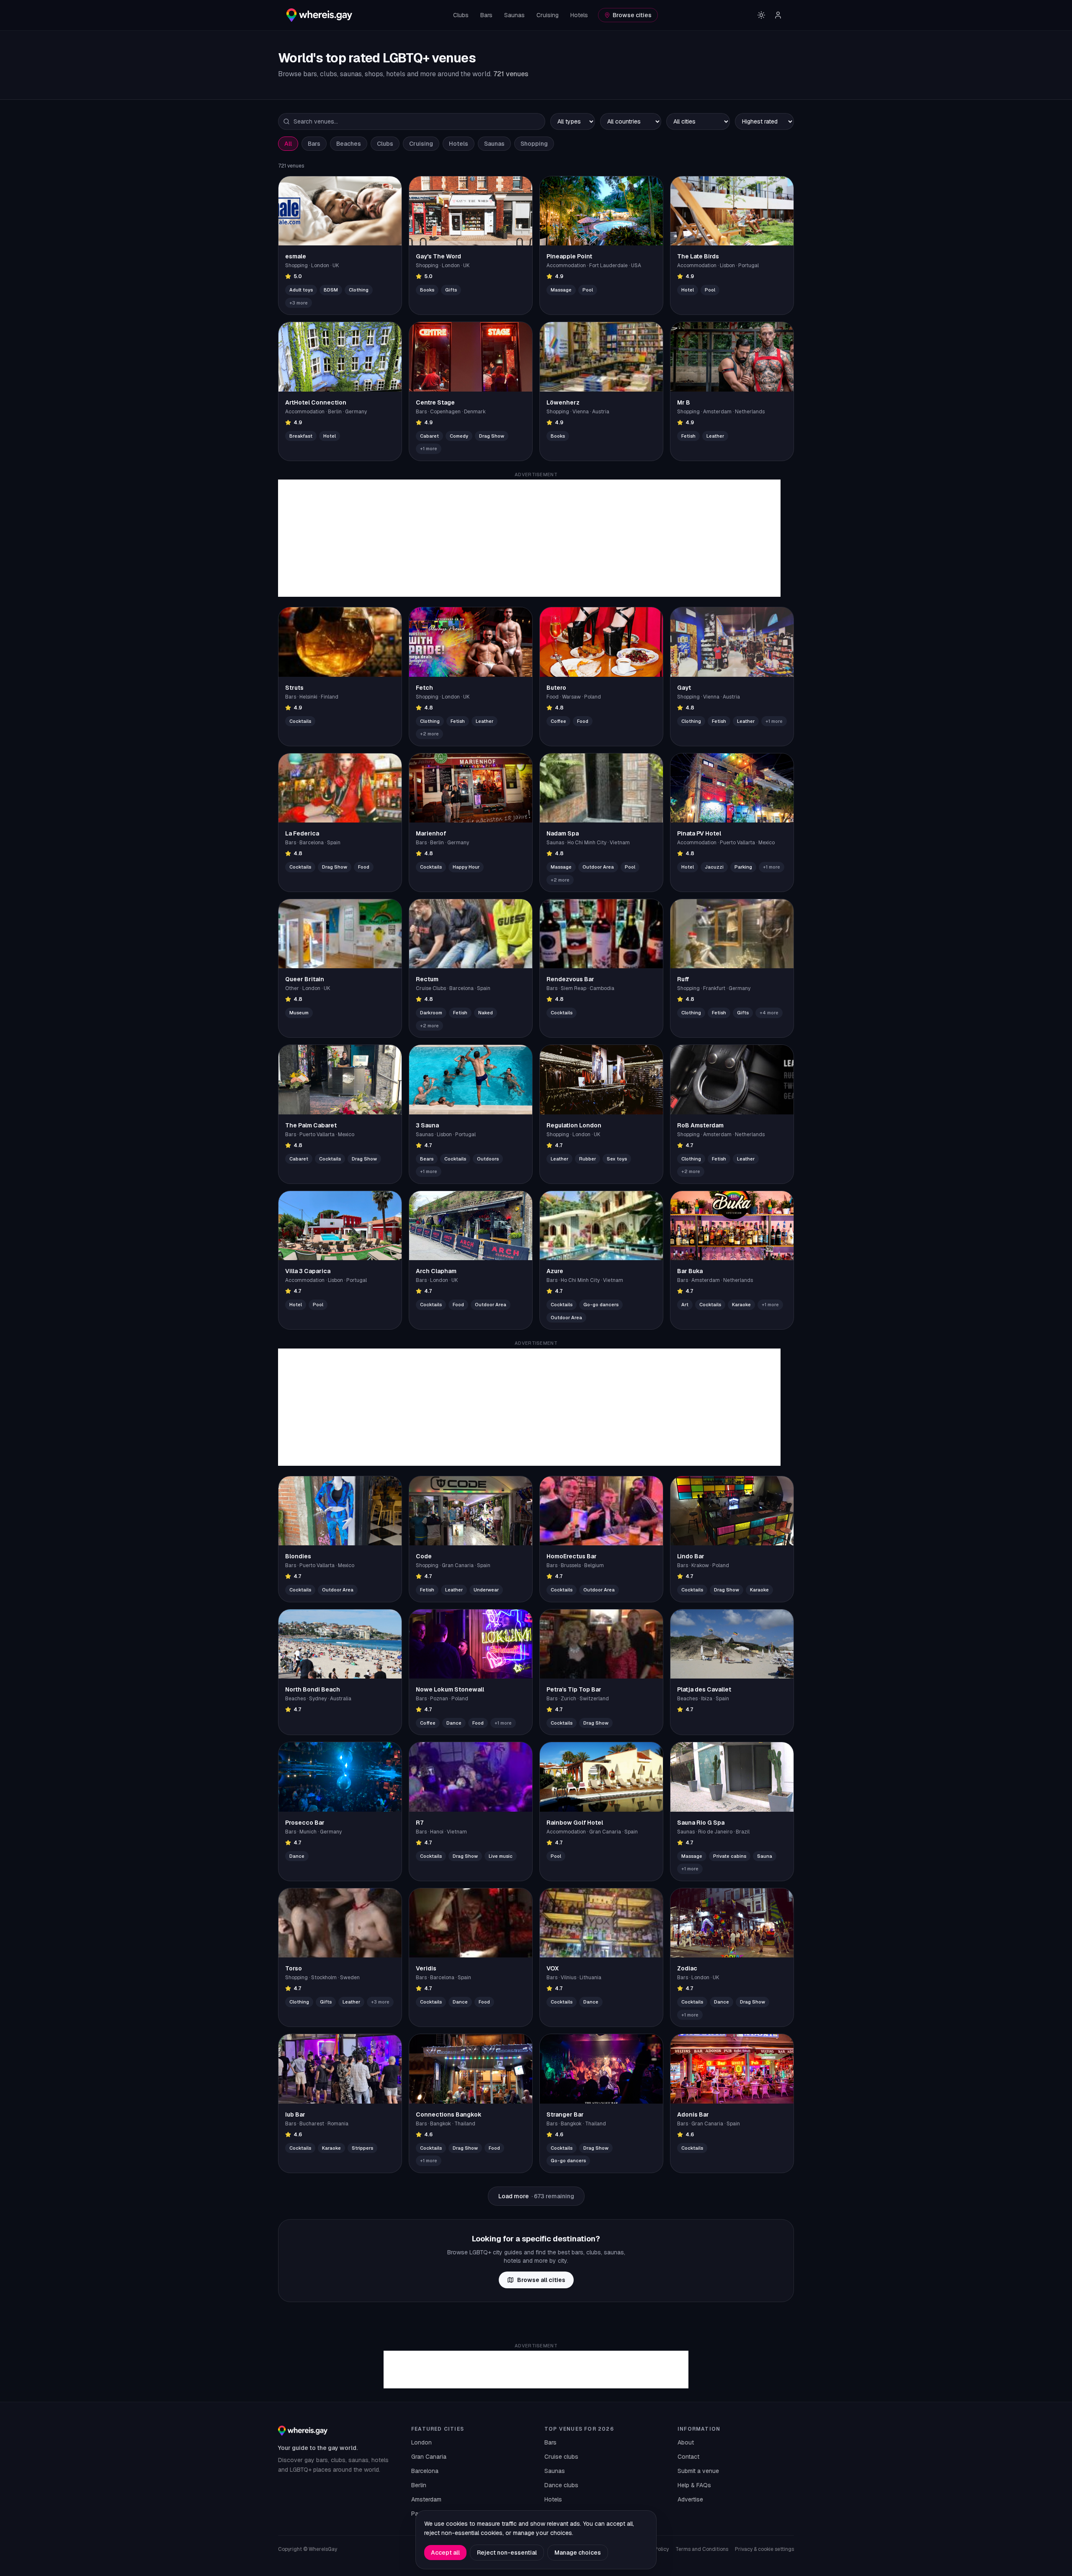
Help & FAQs (694, 2485)
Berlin (419, 2485)
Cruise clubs (561, 2457)
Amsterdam (426, 2499)
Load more (536, 2196)
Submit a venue (698, 2471)
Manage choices (578, 2553)
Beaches (349, 144)
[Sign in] (778, 15)
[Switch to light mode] (761, 15)
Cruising (548, 15)
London (421, 2442)
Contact (688, 2457)
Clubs (461, 15)
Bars (486, 15)
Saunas (514, 15)
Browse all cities (541, 2280)
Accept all (445, 2553)
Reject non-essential (507, 2553)
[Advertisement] (529, 538)
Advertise (690, 2499)
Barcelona (425, 2471)
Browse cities (632, 15)
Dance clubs (561, 2485)
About (686, 2442)
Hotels (579, 15)
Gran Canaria (429, 2457)
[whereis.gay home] (319, 15)
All (288, 144)
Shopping (534, 144)
